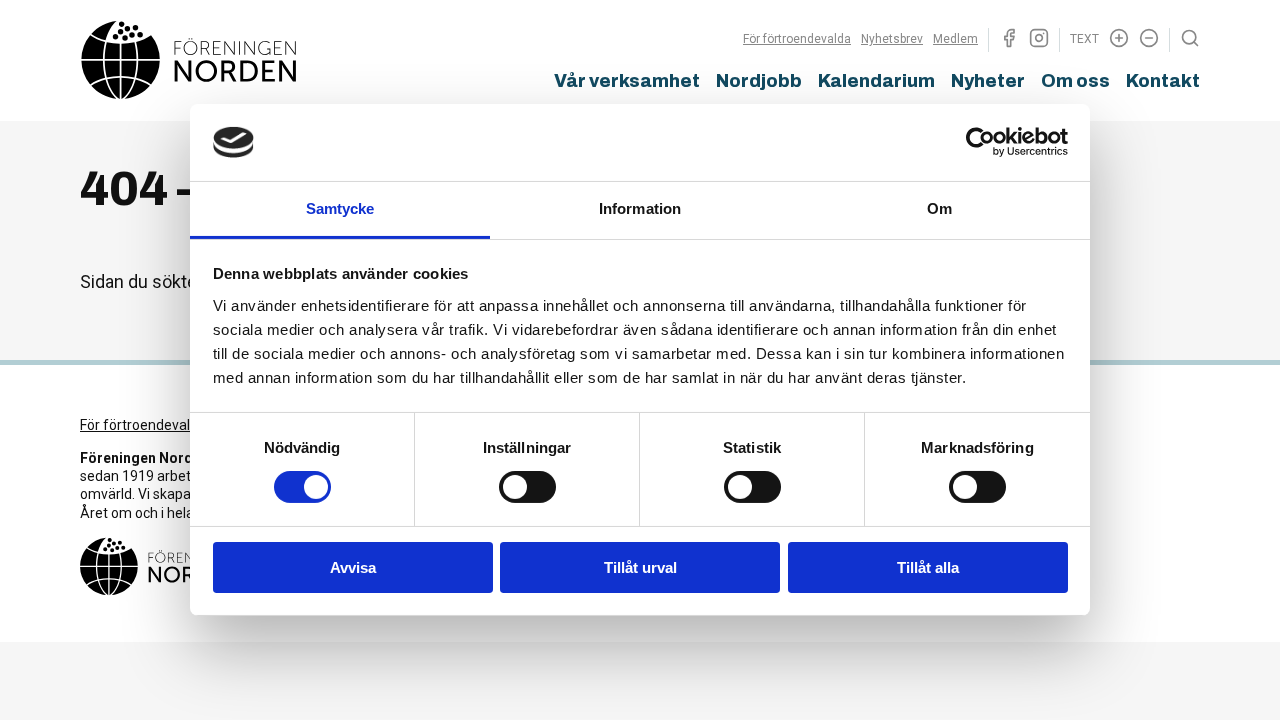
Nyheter (988, 81)
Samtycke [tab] (340, 208)
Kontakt (1163, 81)
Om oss (1075, 81)
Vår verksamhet (627, 81)
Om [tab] (939, 208)
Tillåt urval (640, 567)
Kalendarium (876, 81)
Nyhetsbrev (892, 39)
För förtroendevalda (797, 39)
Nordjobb (759, 81)
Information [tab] (640, 208)
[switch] (527, 487)
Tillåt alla (928, 567)
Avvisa (353, 567)
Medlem (955, 39)
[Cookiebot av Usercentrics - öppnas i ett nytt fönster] (980, 142)
